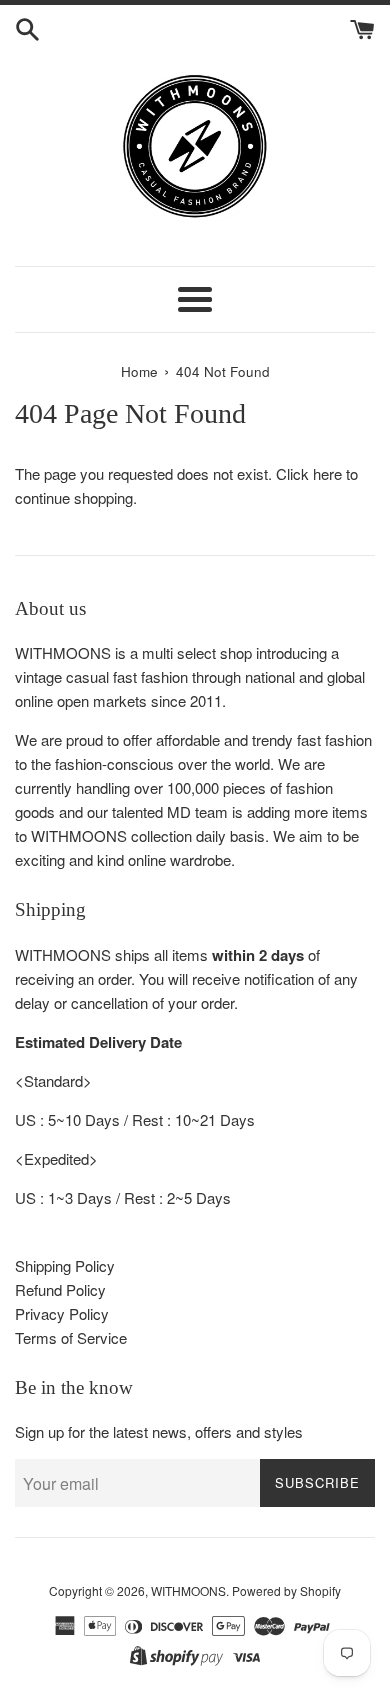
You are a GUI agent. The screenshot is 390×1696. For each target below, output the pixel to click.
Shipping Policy (65, 1265)
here (327, 473)
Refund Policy (60, 1289)
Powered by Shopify (286, 1590)
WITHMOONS (188, 1590)
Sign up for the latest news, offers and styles (159, 1431)
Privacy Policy (62, 1313)
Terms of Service (71, 1337)
